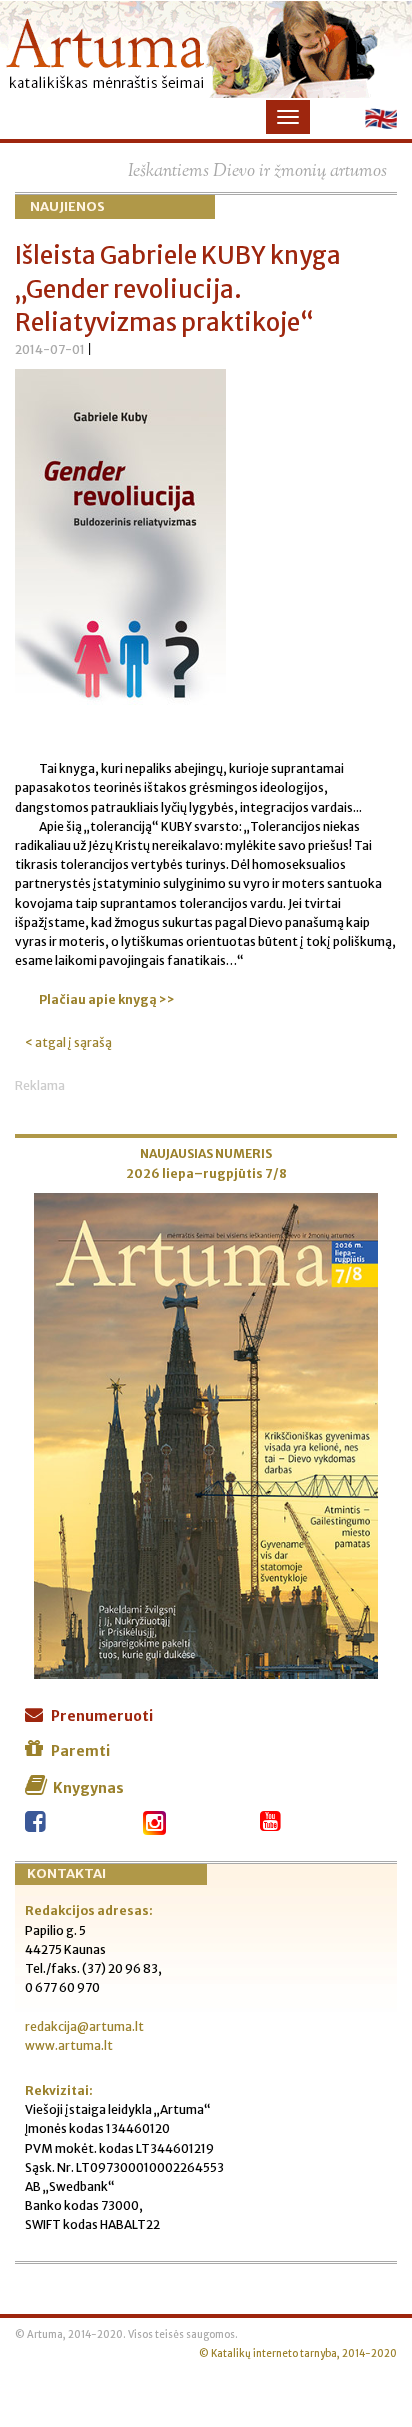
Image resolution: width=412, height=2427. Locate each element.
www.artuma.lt (69, 2045)
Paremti (80, 1751)
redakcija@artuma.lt (84, 2026)
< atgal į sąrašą (68, 1042)
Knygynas (88, 1788)
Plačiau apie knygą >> (107, 999)
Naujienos (67, 206)
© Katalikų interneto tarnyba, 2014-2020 (298, 2354)
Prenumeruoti (102, 1716)
